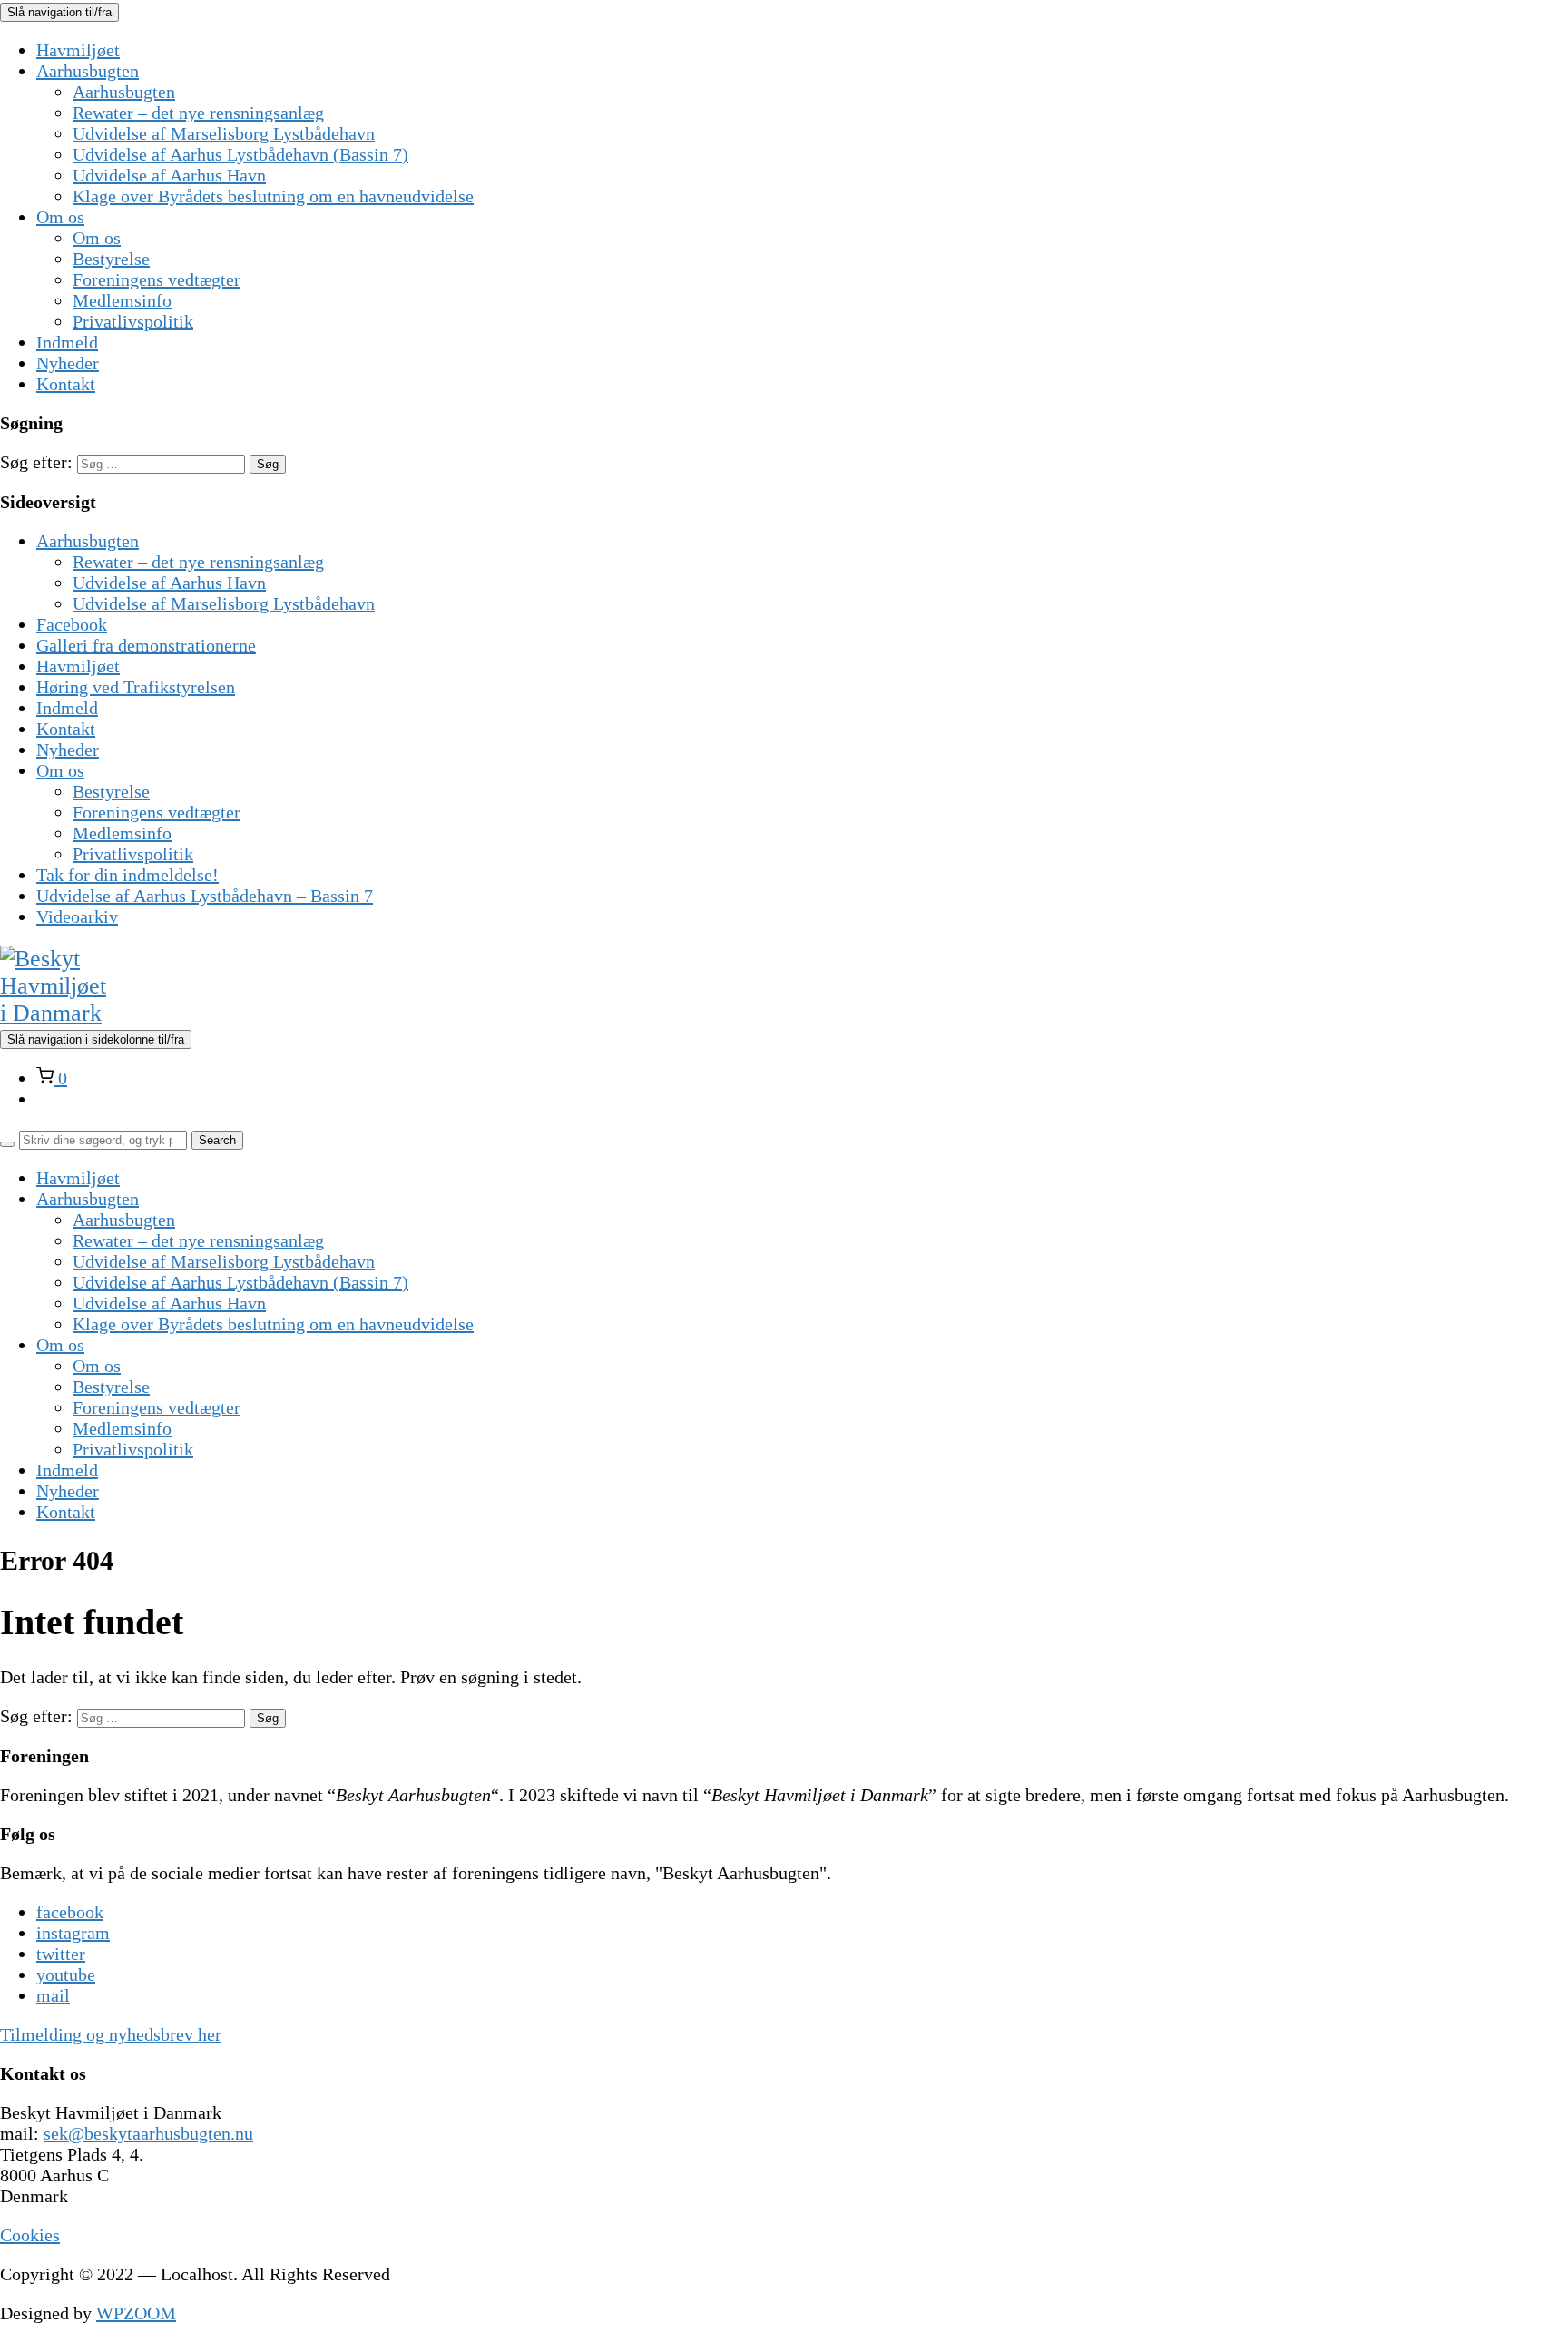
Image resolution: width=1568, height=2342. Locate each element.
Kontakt (66, 384)
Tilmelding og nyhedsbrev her (111, 2034)
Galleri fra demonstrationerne (146, 645)
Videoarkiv (77, 916)
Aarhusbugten (88, 71)
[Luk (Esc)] (1548, 20)
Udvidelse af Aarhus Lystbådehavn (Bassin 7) (240, 154)
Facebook (72, 624)
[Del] (1508, 20)
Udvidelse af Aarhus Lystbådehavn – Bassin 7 (205, 896)
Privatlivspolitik (133, 321)
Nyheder (68, 363)
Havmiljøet (78, 50)
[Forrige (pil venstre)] (32, 1171)
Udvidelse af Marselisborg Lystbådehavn (224, 133)
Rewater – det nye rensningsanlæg (198, 113)
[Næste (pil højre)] (1536, 1171)
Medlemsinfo (122, 300)
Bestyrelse (111, 259)
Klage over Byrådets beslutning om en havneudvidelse (273, 196)
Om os (60, 217)
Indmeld (67, 342)
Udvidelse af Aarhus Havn (169, 175)
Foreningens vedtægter (157, 279)
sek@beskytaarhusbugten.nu (148, 2133)
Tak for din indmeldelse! (127, 875)
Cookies (30, 2235)
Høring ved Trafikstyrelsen (136, 687)
